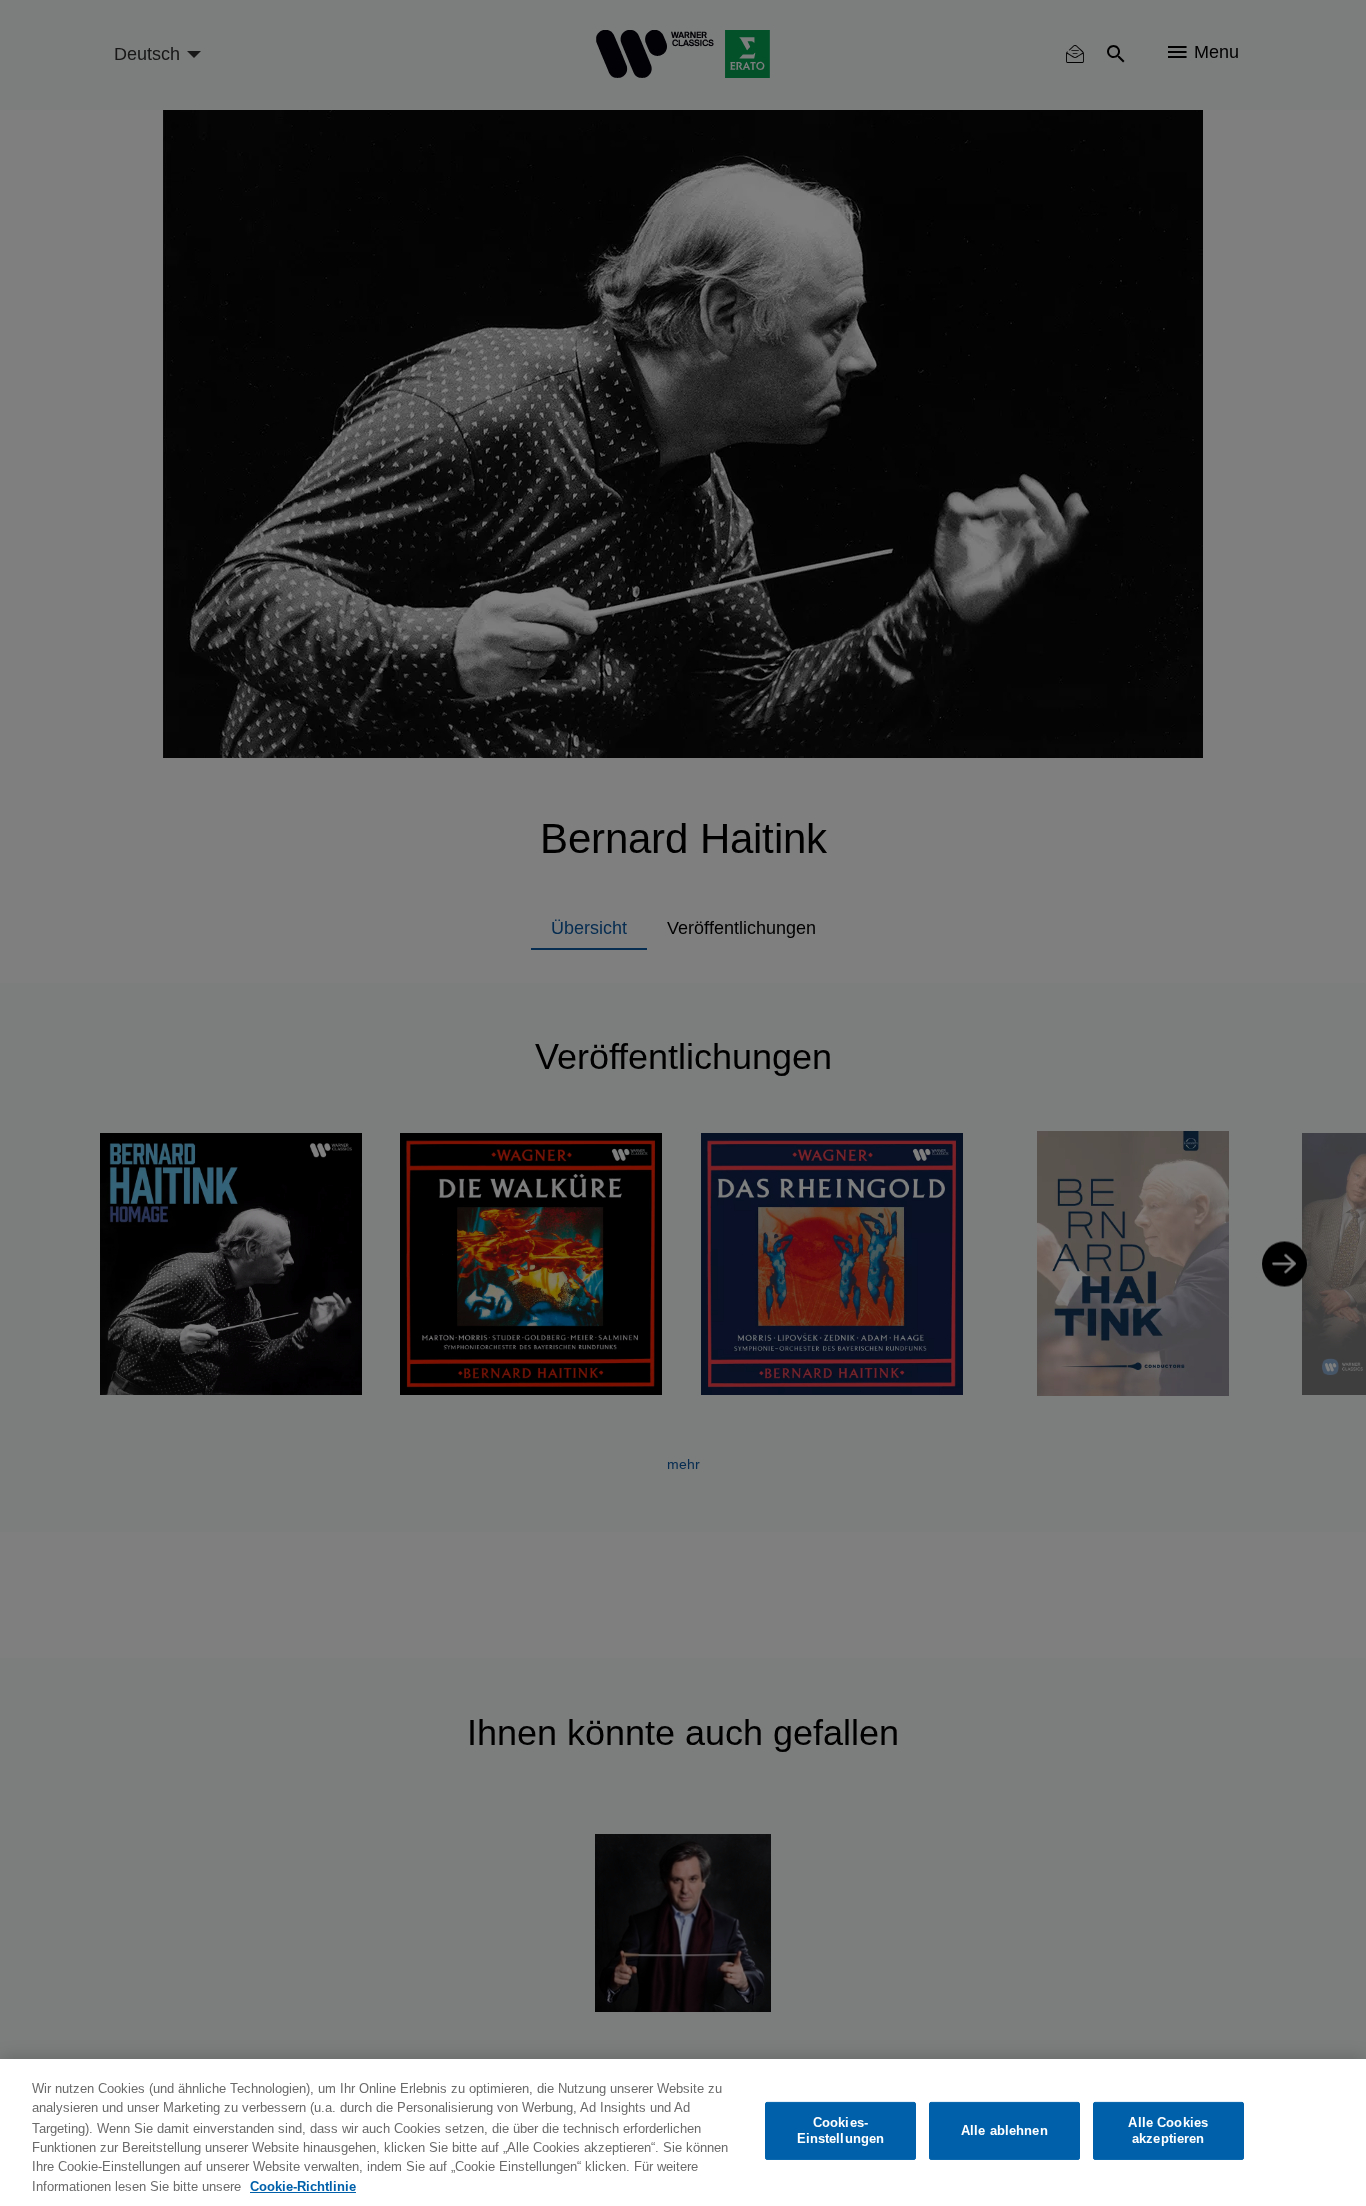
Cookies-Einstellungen (841, 2130)
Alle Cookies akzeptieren (1168, 2130)
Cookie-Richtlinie (303, 2185)
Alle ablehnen (1004, 2130)
